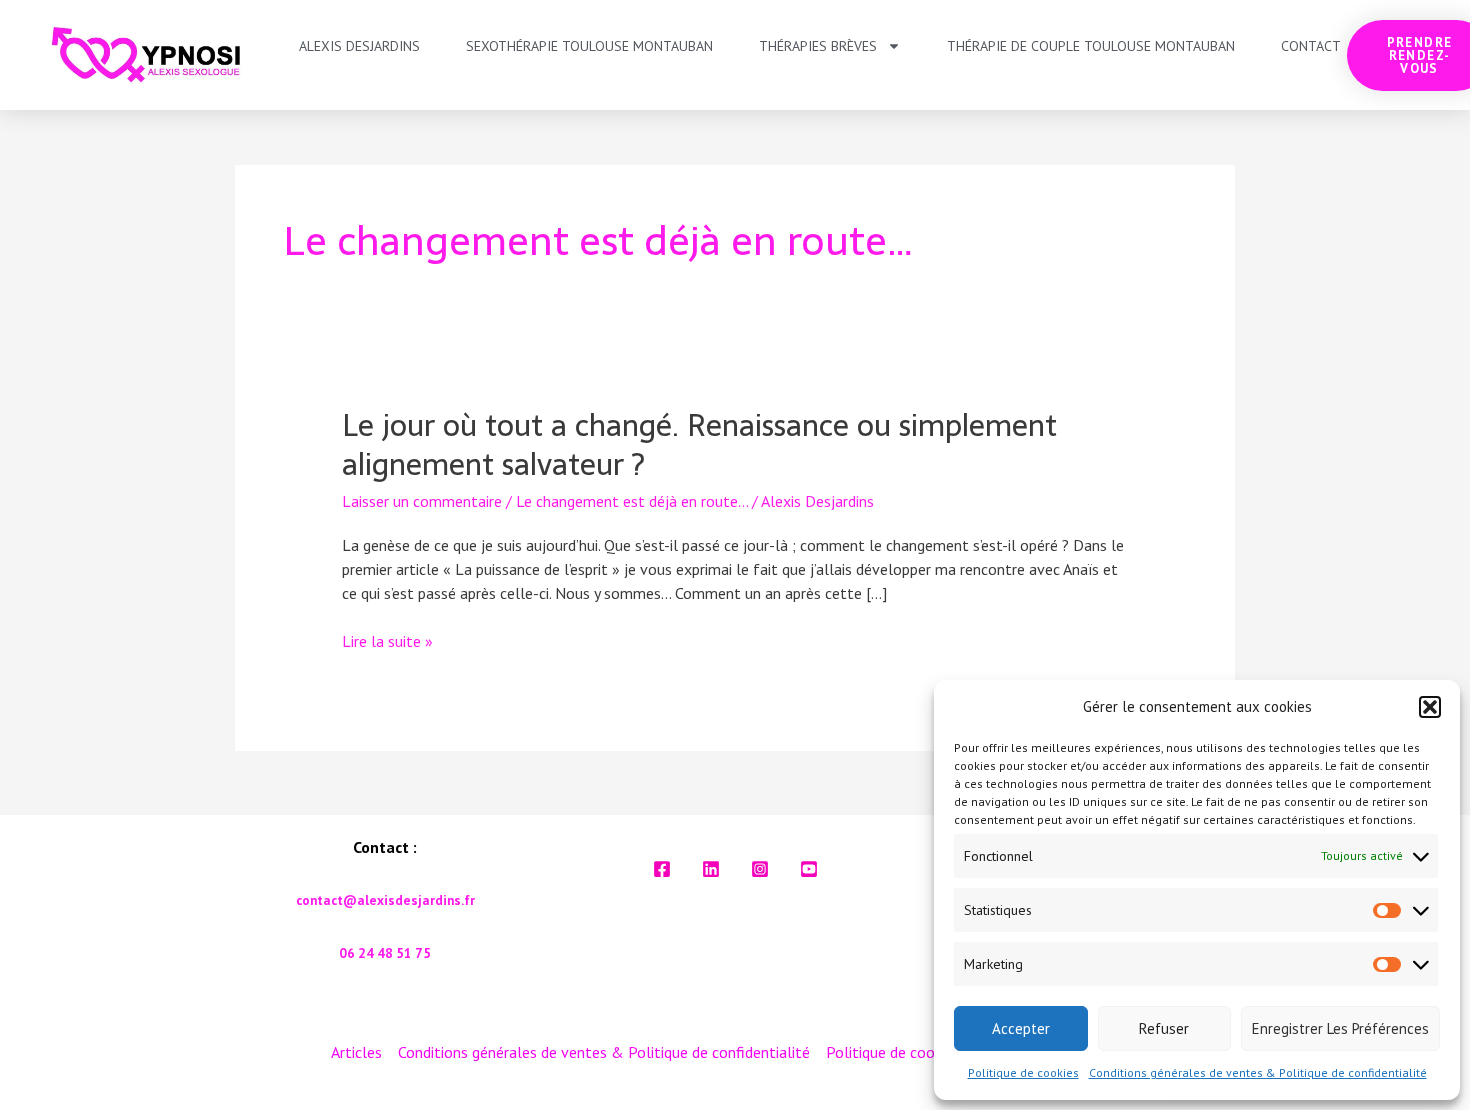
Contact (1311, 46)
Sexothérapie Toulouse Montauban (589, 46)
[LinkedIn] (711, 869)
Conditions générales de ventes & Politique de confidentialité (1258, 1072)
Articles (356, 1052)
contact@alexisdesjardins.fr (385, 900)
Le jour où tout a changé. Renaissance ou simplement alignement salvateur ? (699, 445)
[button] (1430, 707)
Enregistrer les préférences (1340, 1028)
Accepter (1021, 1028)
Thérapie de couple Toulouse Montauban (1091, 46)
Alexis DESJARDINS (359, 46)
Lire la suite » (387, 641)
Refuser (1164, 1028)
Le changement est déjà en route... (632, 501)
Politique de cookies (1023, 1072)
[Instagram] (760, 869)
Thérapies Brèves (818, 46)
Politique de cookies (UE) (908, 1052)
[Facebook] (662, 869)
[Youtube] (809, 869)
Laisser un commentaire (422, 501)
